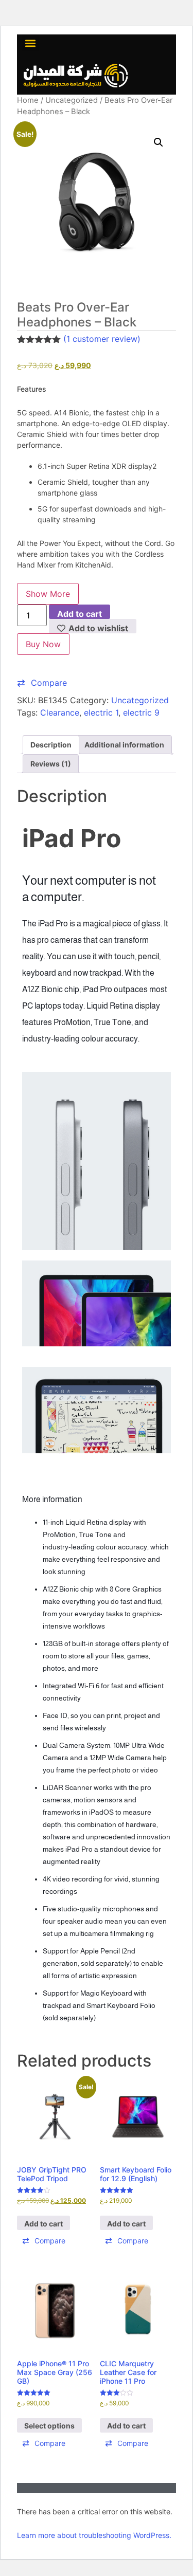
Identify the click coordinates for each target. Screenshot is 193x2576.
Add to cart (80, 614)
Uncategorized (72, 100)
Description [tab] (51, 745)
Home (28, 100)
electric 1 (101, 712)
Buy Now (43, 644)
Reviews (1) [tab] (51, 764)
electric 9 (141, 712)
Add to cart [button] (43, 2224)
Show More (48, 594)
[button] (30, 43)
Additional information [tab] (124, 745)
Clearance (60, 712)
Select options (49, 2426)
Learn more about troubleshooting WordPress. (94, 2535)
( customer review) (102, 339)
